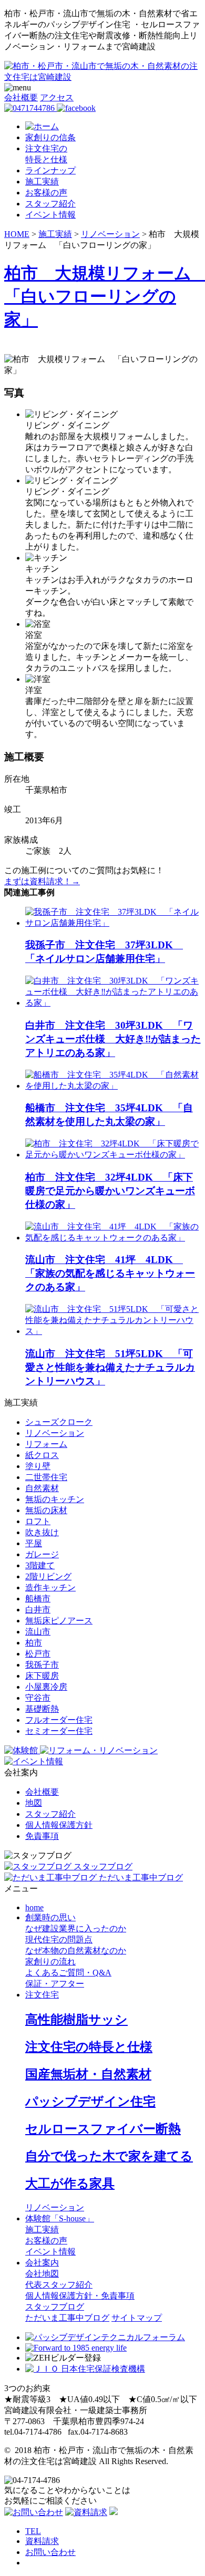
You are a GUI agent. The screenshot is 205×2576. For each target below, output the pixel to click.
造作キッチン (50, 1587)
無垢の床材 (46, 1510)
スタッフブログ (55, 2307)
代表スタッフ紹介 (59, 2285)
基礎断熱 (42, 1709)
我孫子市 (42, 1665)
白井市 (38, 1610)
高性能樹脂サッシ (76, 2020)
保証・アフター (55, 1984)
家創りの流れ (50, 1962)
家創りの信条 (50, 137)
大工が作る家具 (70, 2184)
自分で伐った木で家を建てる (109, 2156)
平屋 (34, 1543)
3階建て (40, 1565)
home (34, 1907)
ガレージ (42, 1554)
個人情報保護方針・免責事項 (80, 2296)
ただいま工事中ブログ (67, 2318)
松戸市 (38, 1654)
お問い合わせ (50, 2552)
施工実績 (42, 182)
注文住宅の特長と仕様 (89, 2047)
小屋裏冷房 (46, 1687)
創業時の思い (50, 1917)
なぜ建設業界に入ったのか (76, 1928)
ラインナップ (50, 170)
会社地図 (42, 2274)
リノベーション (55, 1433)
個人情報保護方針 (59, 1825)
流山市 (38, 1632)
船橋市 (38, 1599)
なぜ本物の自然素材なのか (76, 1951)
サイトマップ (137, 2318)
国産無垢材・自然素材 (88, 2074)
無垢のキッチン (55, 1499)
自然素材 (42, 1488)
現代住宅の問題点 (59, 1939)
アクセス (57, 97)
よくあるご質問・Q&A (68, 1973)
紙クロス (42, 1455)
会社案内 (42, 2263)
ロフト (38, 1521)
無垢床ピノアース (59, 1621)
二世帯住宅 (46, 1477)
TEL (33, 2531)
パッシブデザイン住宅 (90, 2102)
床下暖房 (42, 1676)
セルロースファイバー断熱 (103, 2129)
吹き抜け (42, 1532)
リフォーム (46, 1444)
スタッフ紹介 (50, 204)
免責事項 (42, 1836)
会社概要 (21, 97)
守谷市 (38, 1698)
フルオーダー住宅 (59, 1720)
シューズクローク (59, 1422)
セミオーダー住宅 (59, 1731)
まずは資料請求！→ (42, 881)
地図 (34, 1803)
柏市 (34, 1643)
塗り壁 (38, 1466)
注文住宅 (42, 1995)
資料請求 (42, 2541)
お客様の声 (46, 193)
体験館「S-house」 (60, 2218)
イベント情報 (50, 215)
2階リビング (48, 1576)
